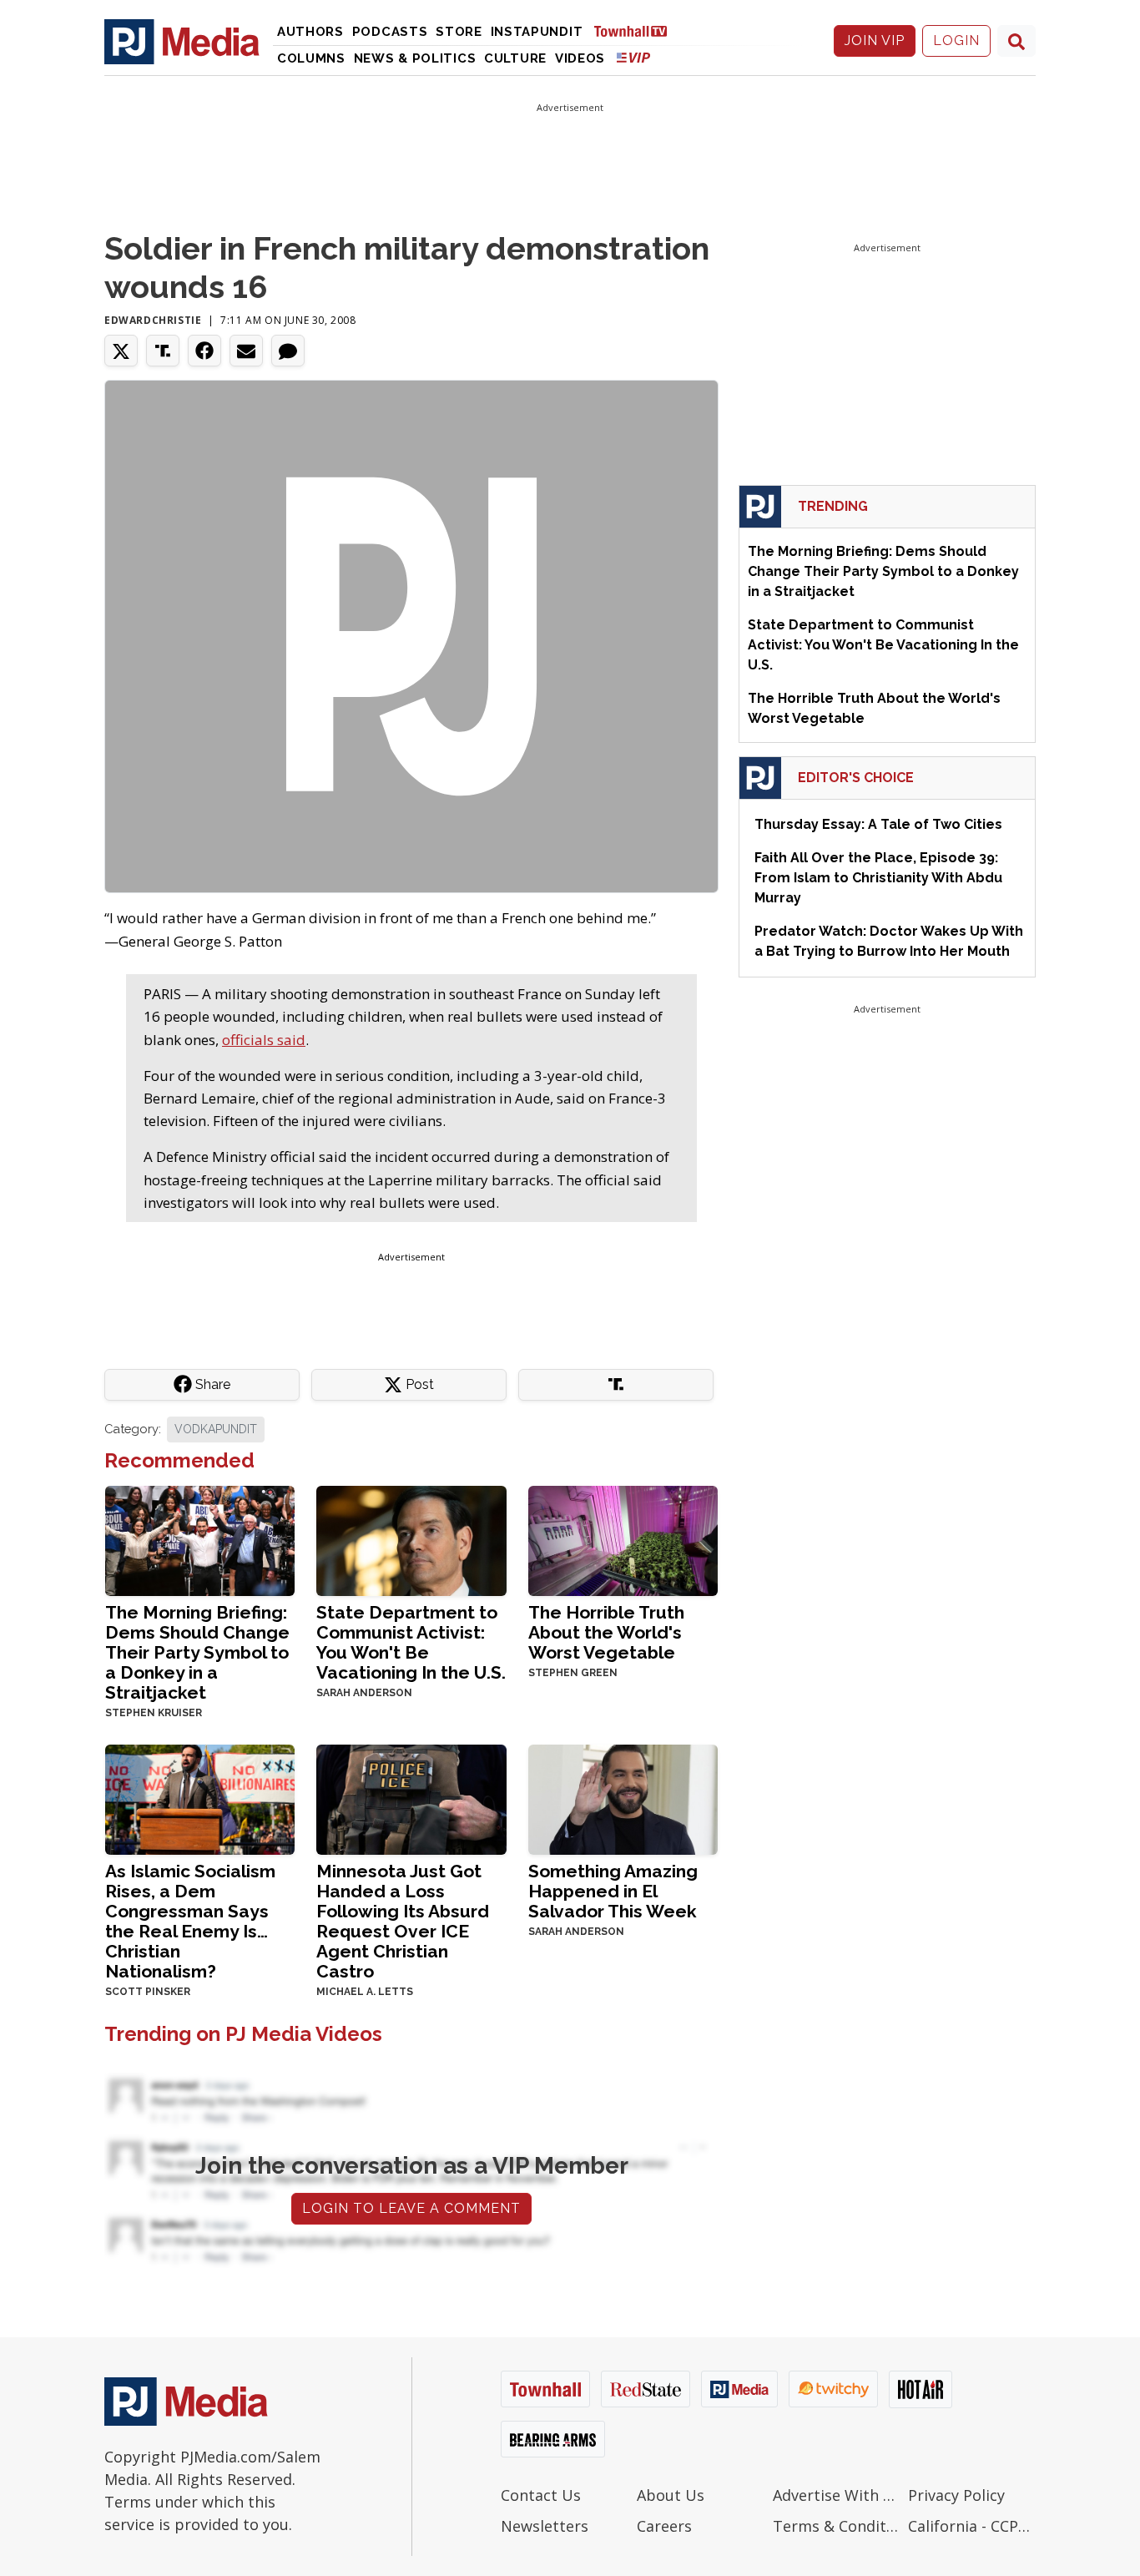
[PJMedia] (182, 41)
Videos (580, 58)
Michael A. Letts (365, 1992)
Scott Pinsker (148, 1992)
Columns (311, 58)
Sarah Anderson (364, 1693)
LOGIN (956, 40)
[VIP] (633, 57)
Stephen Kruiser (154, 1713)
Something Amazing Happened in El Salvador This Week (613, 1891)
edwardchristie (153, 320)
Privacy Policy (956, 2495)
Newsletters (545, 2526)
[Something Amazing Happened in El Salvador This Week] (623, 1798)
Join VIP (875, 40)
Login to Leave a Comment (411, 2208)
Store (459, 32)
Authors (310, 32)
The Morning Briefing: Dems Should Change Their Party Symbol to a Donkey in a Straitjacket (197, 1652)
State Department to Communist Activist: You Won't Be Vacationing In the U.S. (411, 1642)
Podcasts (390, 32)
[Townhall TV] (637, 30)
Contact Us (541, 2495)
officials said (264, 1040)
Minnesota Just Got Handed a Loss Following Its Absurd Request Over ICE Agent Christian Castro (403, 1921)
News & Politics (415, 58)
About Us (671, 2495)
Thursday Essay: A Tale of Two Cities (878, 824)
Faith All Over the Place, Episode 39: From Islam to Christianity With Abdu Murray (878, 878)
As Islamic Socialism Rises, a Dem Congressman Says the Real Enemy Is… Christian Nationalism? (190, 1921)
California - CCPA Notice (972, 2526)
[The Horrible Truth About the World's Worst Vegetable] (623, 1540)
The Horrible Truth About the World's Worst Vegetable (606, 1632)
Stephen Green (573, 1673)
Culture (515, 58)
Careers (664, 2526)
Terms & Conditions (837, 2526)
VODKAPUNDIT (216, 1429)
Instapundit (537, 32)
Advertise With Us (837, 2495)
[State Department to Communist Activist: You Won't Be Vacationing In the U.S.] (411, 1540)
